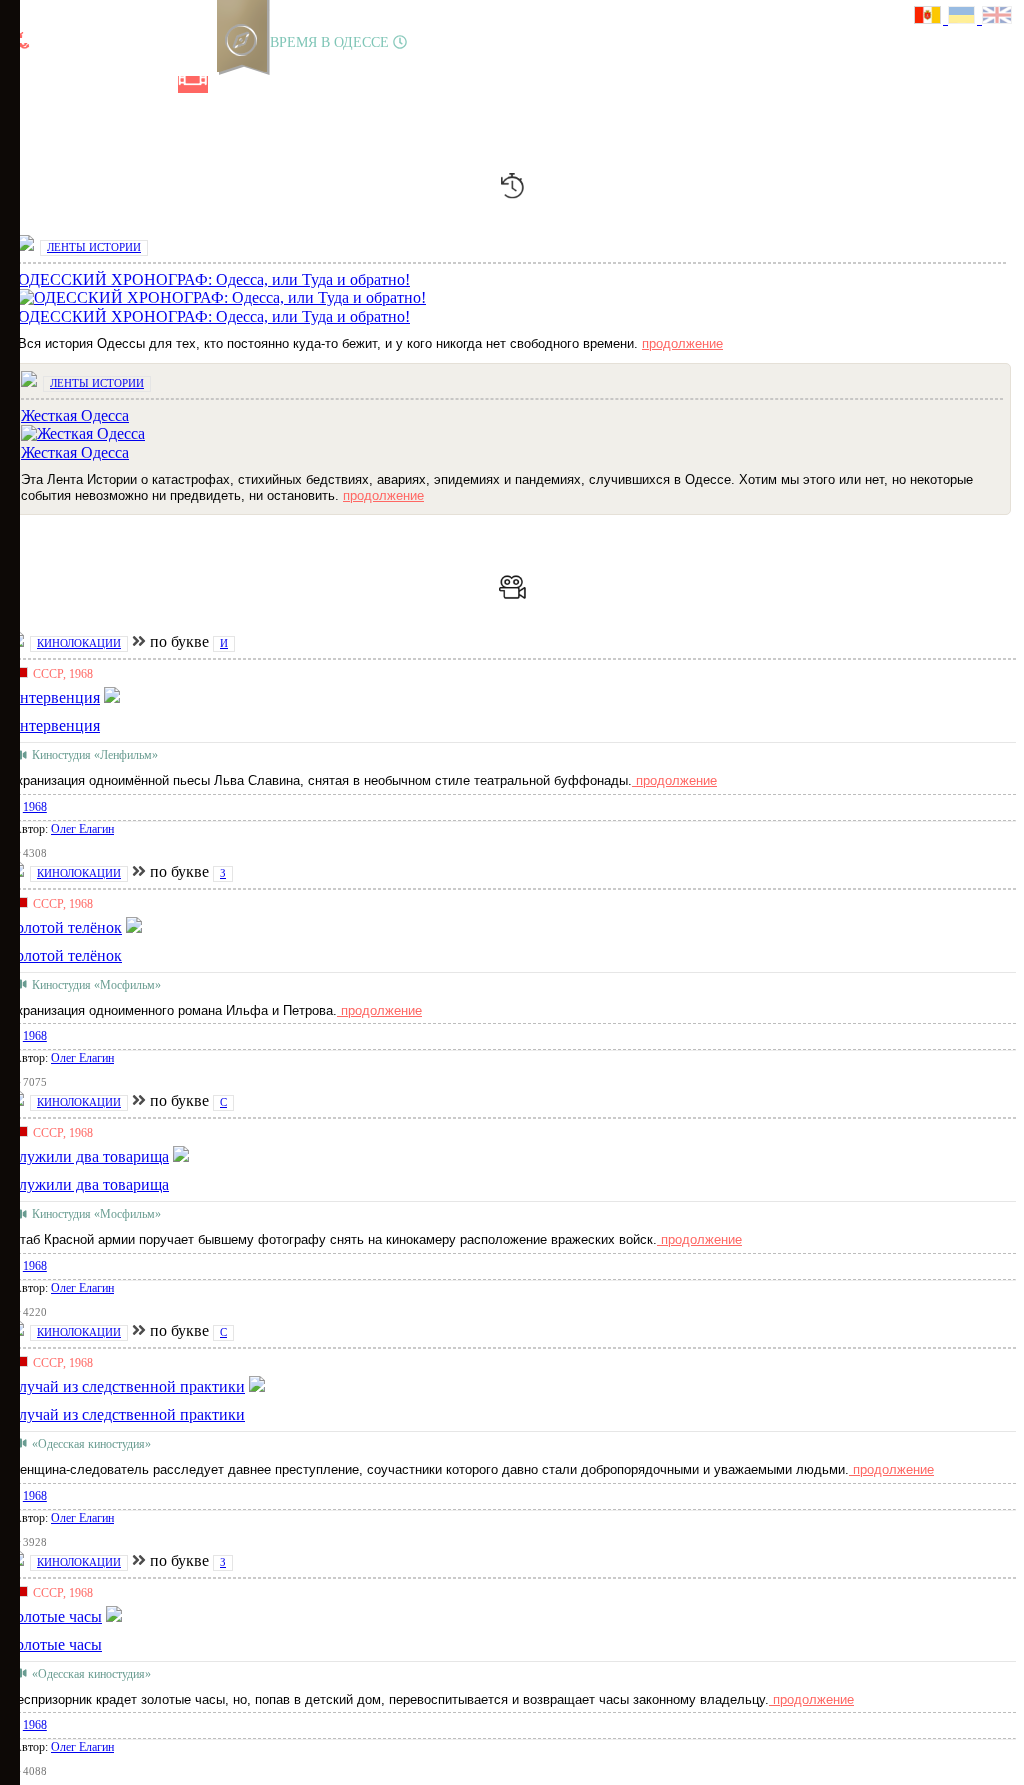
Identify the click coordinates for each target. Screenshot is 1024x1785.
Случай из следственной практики (126, 1414)
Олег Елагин (82, 829)
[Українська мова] (965, 17)
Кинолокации (79, 643)
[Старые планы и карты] (125, 84)
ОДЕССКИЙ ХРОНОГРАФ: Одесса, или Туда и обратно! (214, 316)
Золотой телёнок (65, 955)
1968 (35, 807)
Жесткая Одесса (75, 452)
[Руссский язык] (931, 17)
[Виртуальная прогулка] (227, 84)
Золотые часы (55, 1644)
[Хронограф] (57, 84)
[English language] (998, 17)
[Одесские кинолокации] (193, 84)
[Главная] (23, 84)
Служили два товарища (88, 1184)
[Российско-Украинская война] (91, 84)
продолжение (682, 343)
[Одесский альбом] (159, 84)
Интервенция (54, 725)
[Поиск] (259, 84)
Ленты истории (94, 247)
